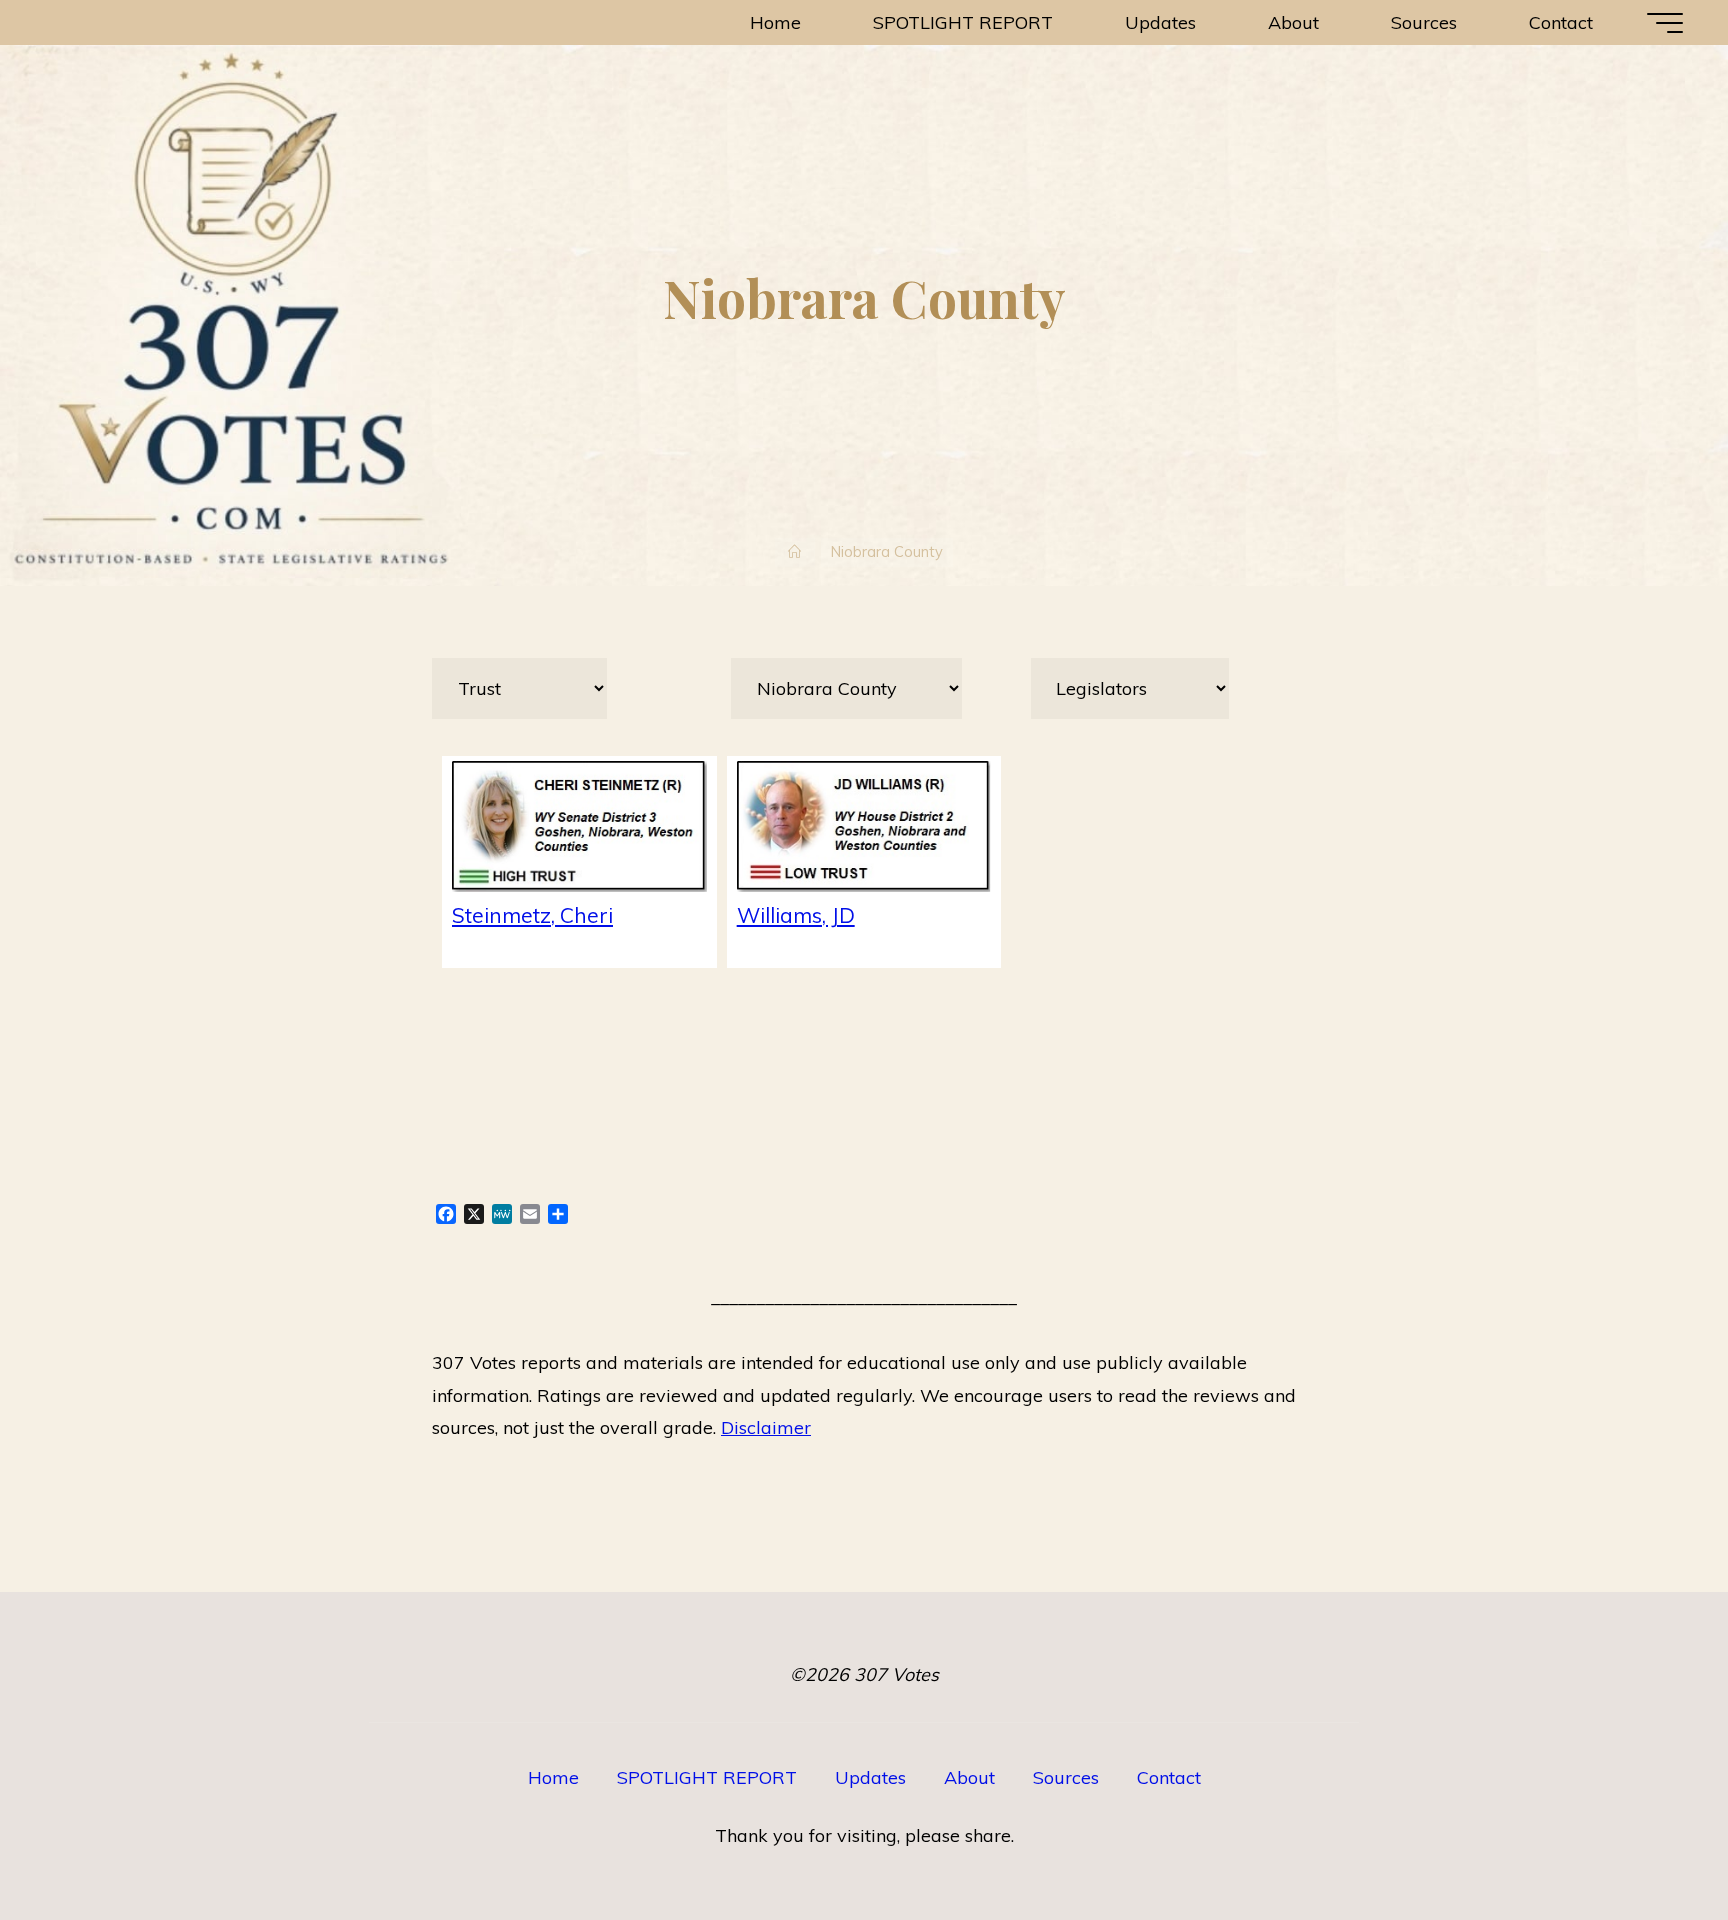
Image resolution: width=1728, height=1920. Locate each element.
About (969, 1777)
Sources (1066, 1777)
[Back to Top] (1650, 1842)
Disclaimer (766, 1427)
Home (553, 1777)
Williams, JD (796, 915)
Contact (1169, 1777)
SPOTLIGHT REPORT (707, 1777)
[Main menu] (1665, 23)
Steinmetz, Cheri (532, 915)
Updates (870, 1777)
